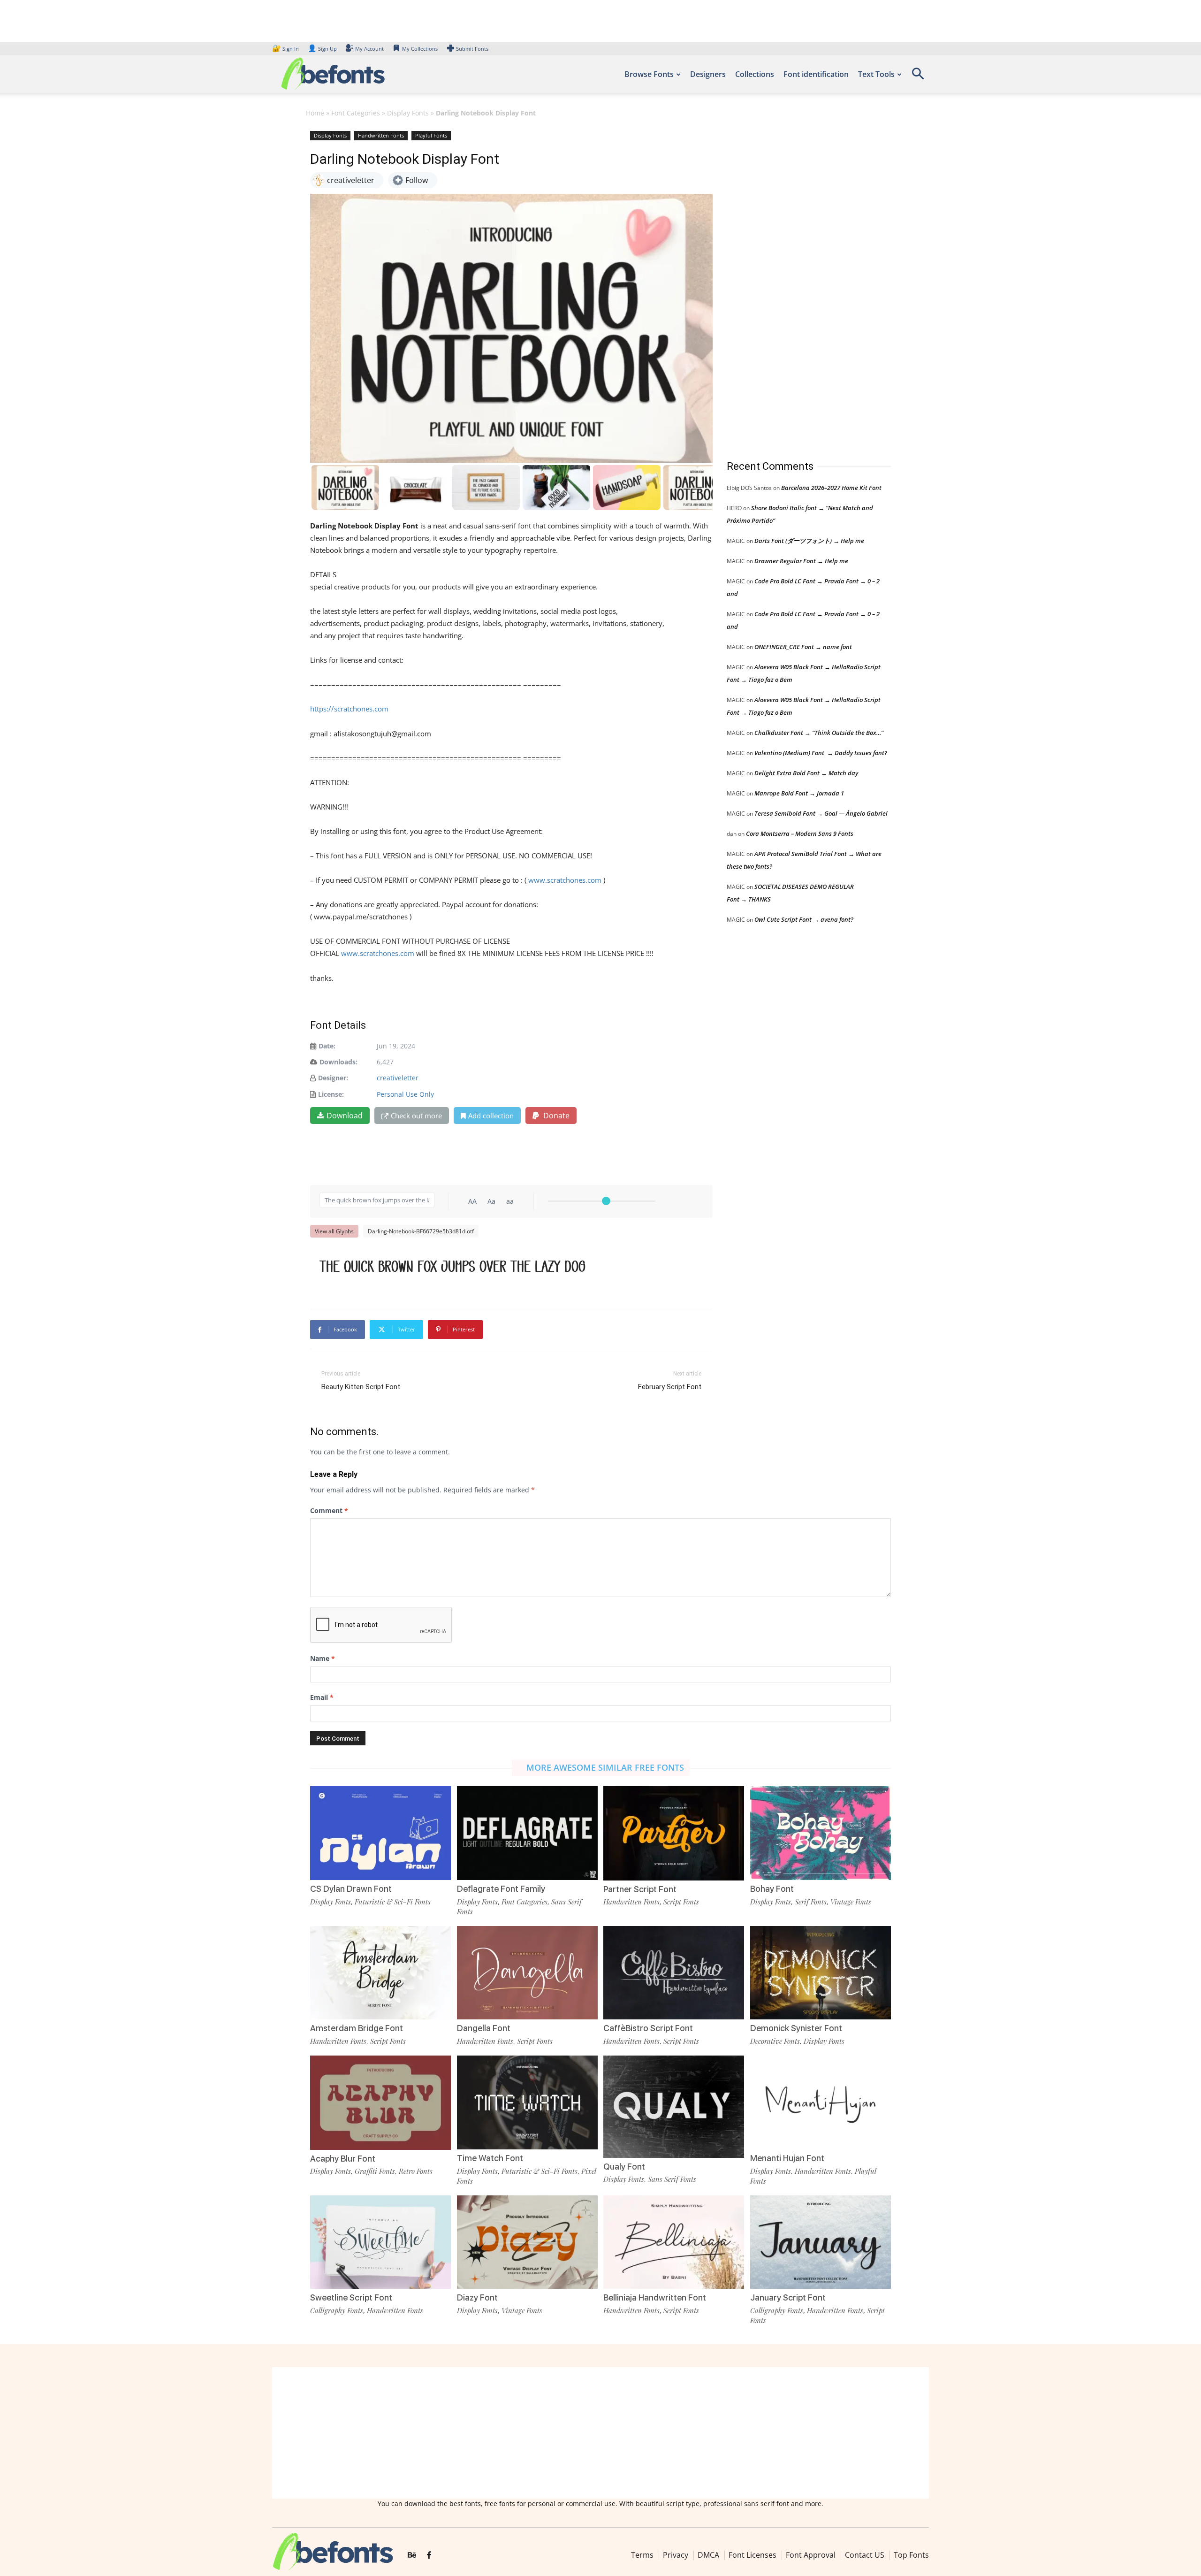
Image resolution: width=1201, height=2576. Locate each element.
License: (331, 1094)
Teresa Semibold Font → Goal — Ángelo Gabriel (821, 813)
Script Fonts (681, 1902)
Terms (642, 2555)
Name (323, 1658)
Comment (329, 1510)
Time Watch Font (490, 2158)
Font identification (816, 74)
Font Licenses (753, 2555)
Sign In (286, 49)
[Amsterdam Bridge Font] (380, 1972)
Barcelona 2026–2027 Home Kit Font (831, 488)
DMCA (708, 2555)
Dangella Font (484, 2028)
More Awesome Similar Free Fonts (605, 1767)
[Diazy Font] (527, 2241)
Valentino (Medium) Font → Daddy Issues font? (821, 753)
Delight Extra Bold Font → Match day (806, 773)
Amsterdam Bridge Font (357, 2028)
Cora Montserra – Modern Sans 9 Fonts (800, 833)
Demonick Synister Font (796, 2028)
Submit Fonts (472, 49)
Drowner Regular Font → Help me (801, 561)
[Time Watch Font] (527, 2102)
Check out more (416, 1116)
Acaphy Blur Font (343, 2159)
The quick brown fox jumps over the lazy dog (452, 1266)
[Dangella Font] (527, 1972)
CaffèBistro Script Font (648, 2028)
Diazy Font (477, 2297)
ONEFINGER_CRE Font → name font (803, 647)
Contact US (865, 2555)
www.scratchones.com (565, 880)
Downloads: (338, 1062)
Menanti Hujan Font (787, 2158)
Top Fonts (911, 2555)
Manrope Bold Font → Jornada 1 (799, 793)
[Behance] (412, 2555)
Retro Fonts (416, 2171)
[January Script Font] (821, 2241)
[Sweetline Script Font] (380, 2241)
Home (315, 113)
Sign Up (322, 49)
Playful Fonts (431, 135)
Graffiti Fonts (375, 2171)
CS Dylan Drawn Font (351, 1889)
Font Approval (811, 2555)
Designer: (333, 1078)
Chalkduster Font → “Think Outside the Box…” (819, 733)
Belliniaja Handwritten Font (655, 2297)
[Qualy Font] (674, 2106)
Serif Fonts (811, 1902)
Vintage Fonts (851, 1902)
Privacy (676, 2555)
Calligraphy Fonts (337, 2310)
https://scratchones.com (349, 709)
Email (322, 1697)
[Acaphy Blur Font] (380, 2102)
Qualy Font (624, 2167)
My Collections (420, 49)
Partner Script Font (640, 1889)
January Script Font (788, 2297)
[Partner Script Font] (674, 1832)
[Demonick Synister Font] (821, 1972)
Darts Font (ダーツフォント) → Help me (809, 541)
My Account (369, 49)
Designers (708, 74)
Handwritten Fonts (381, 135)
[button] (918, 77)
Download (345, 1116)
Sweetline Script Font (351, 2297)
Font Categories (356, 113)
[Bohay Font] (821, 1832)
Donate (555, 1116)
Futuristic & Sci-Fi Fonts (393, 1902)
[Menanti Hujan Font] (821, 2102)
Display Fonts (408, 113)
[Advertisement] (797, 286)
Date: (327, 1046)
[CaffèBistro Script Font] (674, 1972)
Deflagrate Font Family (501, 1889)
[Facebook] (429, 2555)
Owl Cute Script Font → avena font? (804, 919)
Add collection (491, 1116)
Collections (755, 74)
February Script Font (670, 1387)
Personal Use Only (405, 1094)
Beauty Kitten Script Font (361, 1387)
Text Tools (876, 74)
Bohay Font (772, 1889)
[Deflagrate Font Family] (527, 1832)
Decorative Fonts (775, 2041)
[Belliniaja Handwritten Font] (674, 2241)
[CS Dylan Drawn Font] (380, 1832)
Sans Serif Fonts (672, 2179)
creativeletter (398, 1078)
